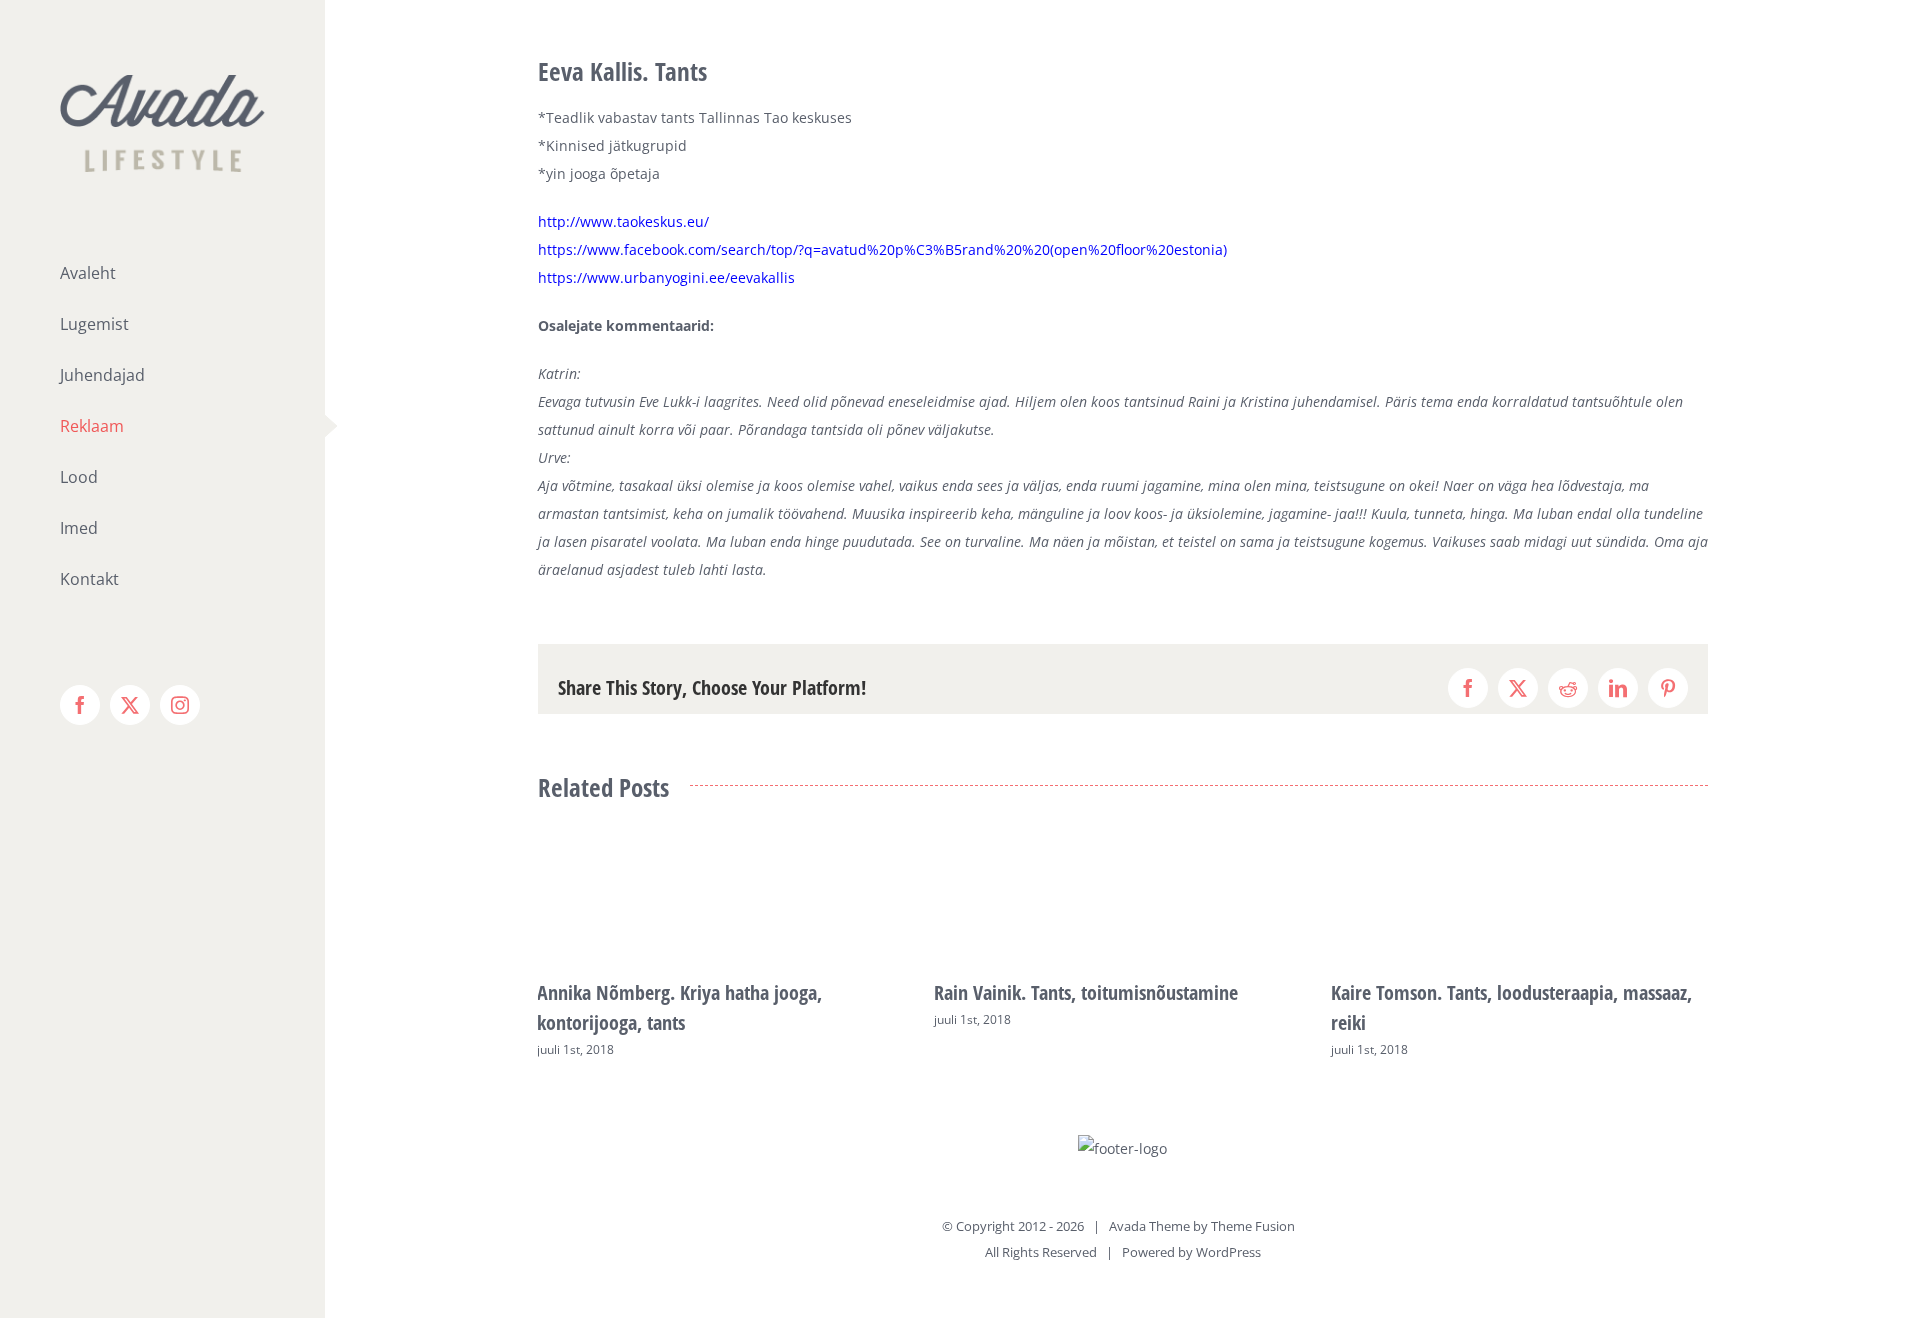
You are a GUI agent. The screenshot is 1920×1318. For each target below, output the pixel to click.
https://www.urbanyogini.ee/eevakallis (666, 277)
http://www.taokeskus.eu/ (623, 221)
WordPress (1228, 1252)
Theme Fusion (1253, 1226)
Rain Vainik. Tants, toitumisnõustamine (1086, 992)
